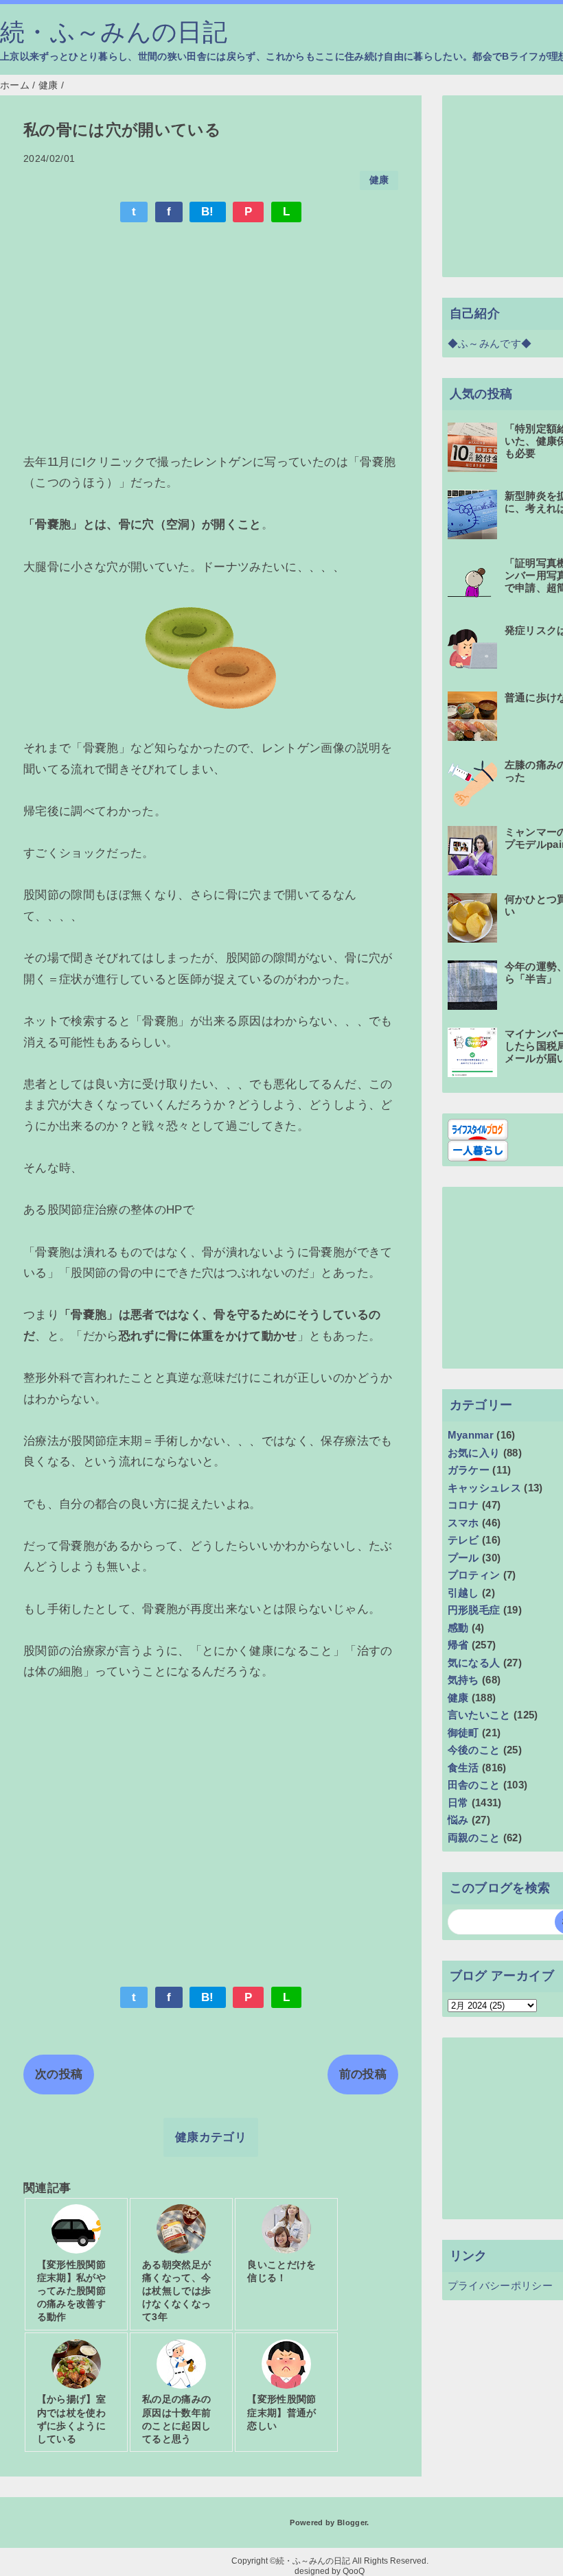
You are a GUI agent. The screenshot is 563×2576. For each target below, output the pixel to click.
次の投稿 (59, 2074)
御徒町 (463, 1733)
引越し (463, 1593)
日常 (458, 1803)
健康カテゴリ (211, 2137)
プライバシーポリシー (500, 2285)
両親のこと (474, 1838)
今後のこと (474, 1750)
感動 (458, 1628)
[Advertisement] (211, 335)
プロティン (474, 1575)
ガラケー (469, 1470)
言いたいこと (479, 1715)
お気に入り (474, 1453)
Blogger (352, 2522)
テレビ (463, 1540)
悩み (458, 1820)
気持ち (463, 1680)
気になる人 (474, 1663)
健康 (379, 180)
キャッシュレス (484, 1488)
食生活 (463, 1768)
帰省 (458, 1645)
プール (463, 1558)
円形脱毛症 (474, 1610)
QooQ (354, 2571)
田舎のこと (474, 1785)
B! (208, 212)
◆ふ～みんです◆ (490, 343)
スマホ (463, 1523)
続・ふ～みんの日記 (114, 32)
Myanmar (471, 1435)
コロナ (463, 1505)
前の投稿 (363, 2074)
